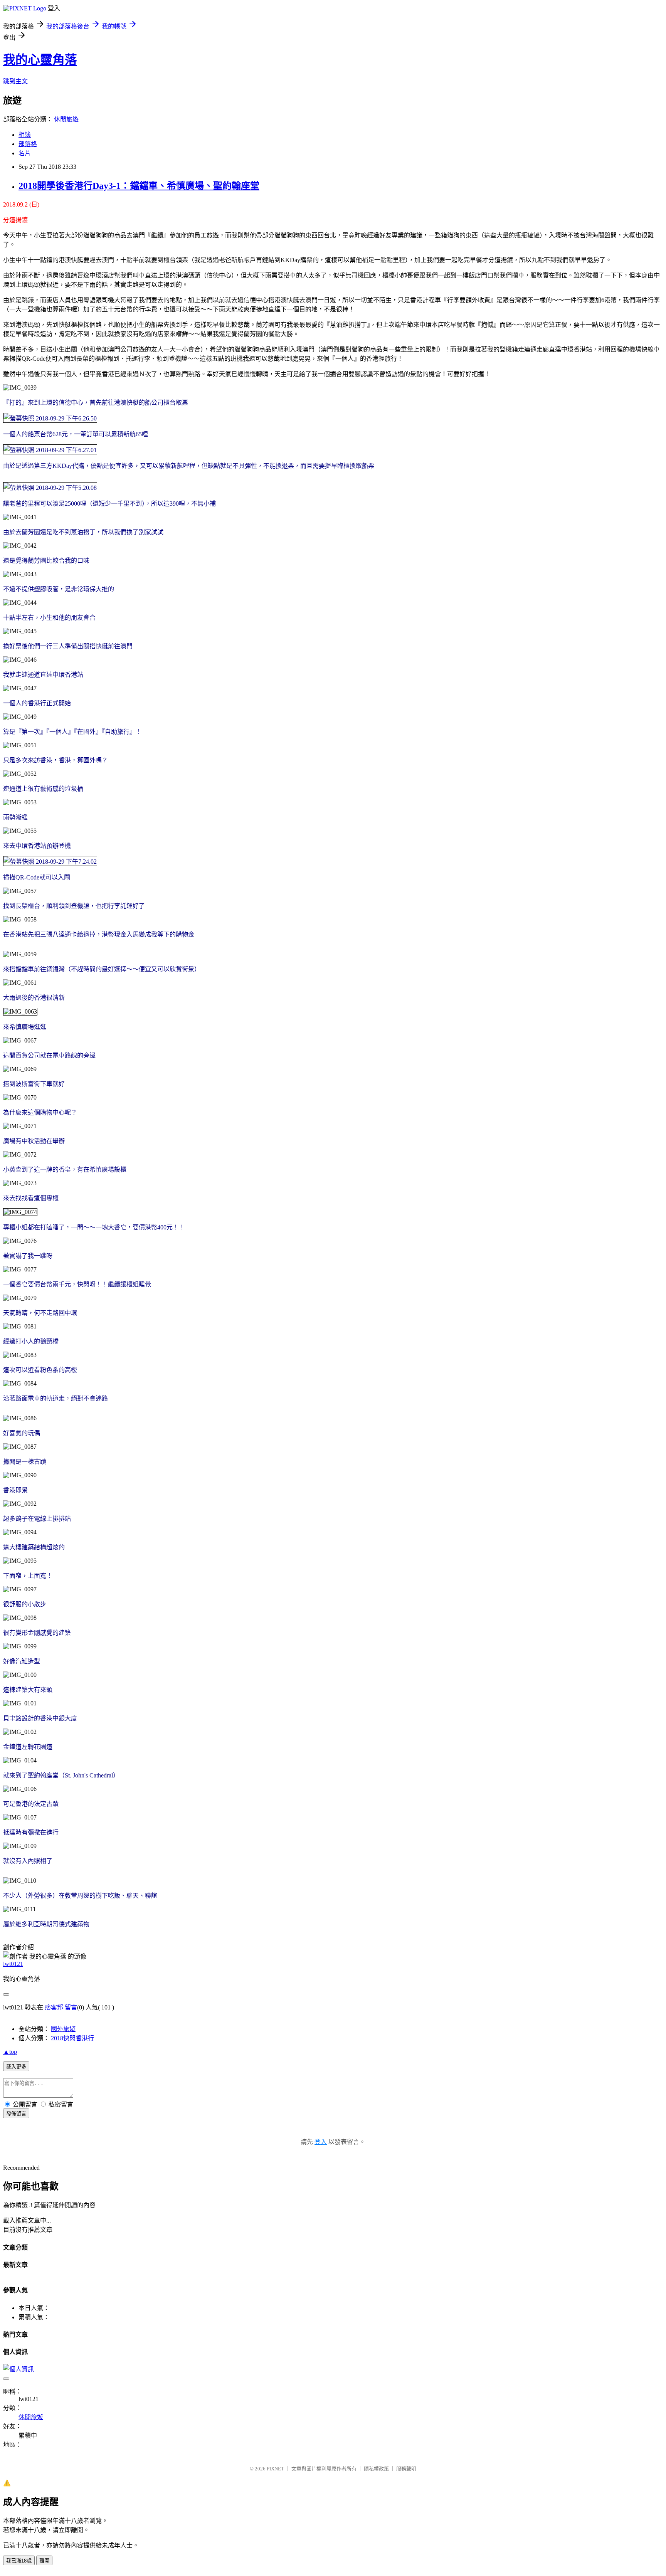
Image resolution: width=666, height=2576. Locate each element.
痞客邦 (54, 2007)
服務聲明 (406, 2469)
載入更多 (16, 2067)
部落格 (28, 144)
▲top (10, 2052)
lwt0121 (13, 1964)
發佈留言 (16, 2114)
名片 (25, 153)
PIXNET (275, 2469)
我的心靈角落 (40, 60)
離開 (44, 2561)
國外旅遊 (63, 2029)
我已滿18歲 (19, 2561)
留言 (71, 2007)
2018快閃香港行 (72, 2038)
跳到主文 (15, 81)
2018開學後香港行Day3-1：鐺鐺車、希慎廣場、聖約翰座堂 (139, 186)
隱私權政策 (376, 2469)
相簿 (25, 135)
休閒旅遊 (66, 119)
